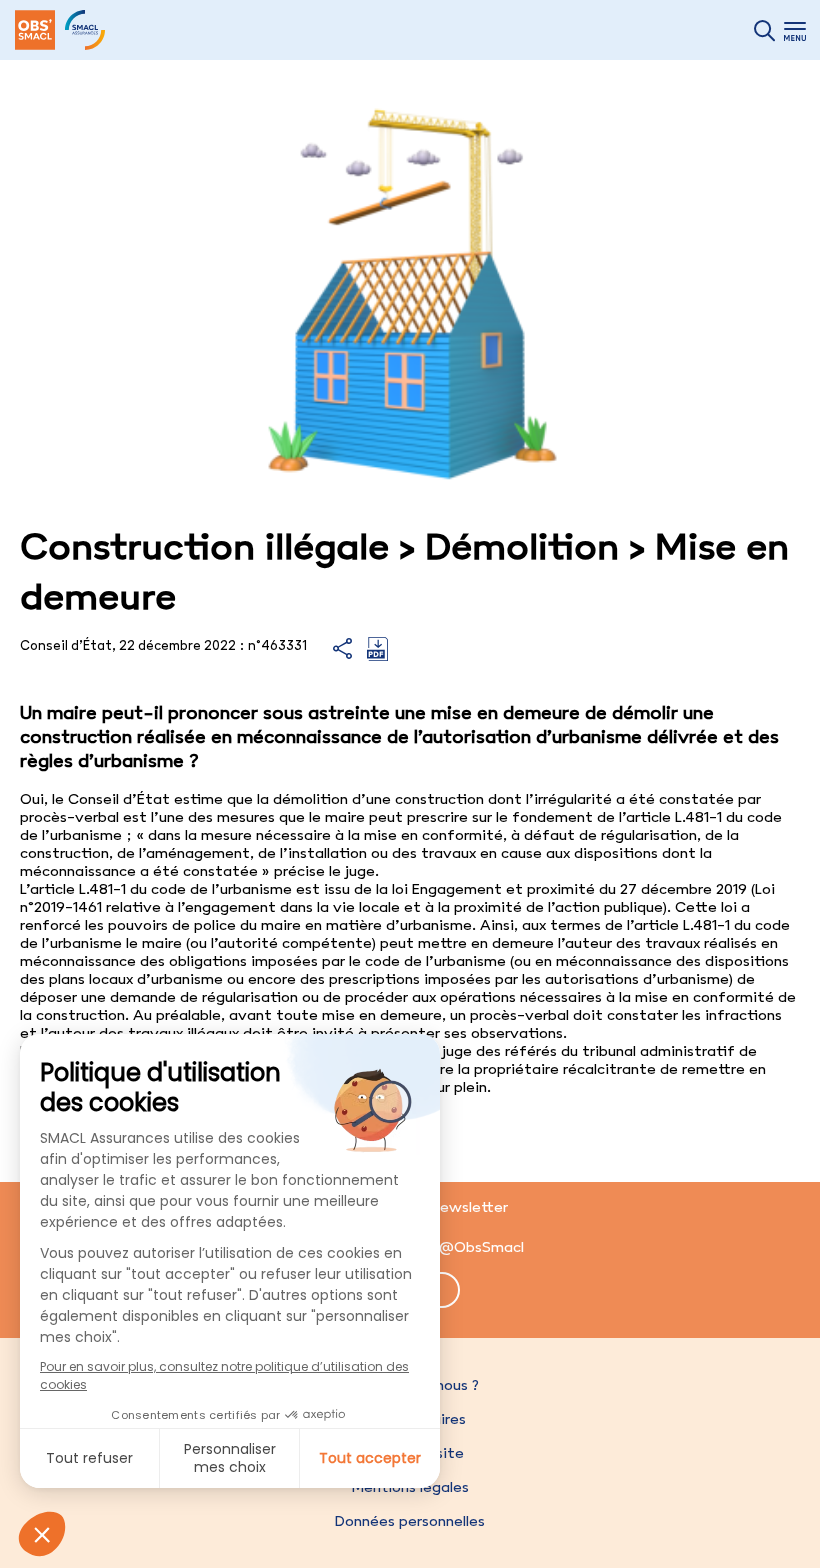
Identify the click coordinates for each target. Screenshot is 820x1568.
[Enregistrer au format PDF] (377, 656)
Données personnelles (410, 1521)
